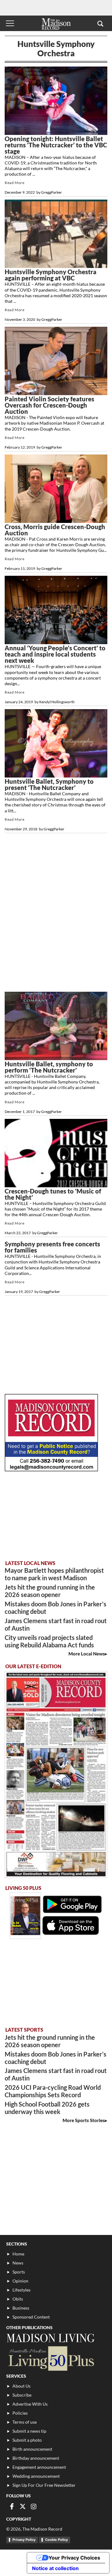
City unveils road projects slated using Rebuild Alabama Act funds (49, 1641)
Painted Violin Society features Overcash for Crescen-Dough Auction (49, 405)
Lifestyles (21, 2290)
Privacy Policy (24, 2540)
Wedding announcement (36, 2476)
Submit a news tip (29, 2431)
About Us (21, 2386)
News (18, 2263)
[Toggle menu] (10, 23)
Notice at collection (55, 2568)
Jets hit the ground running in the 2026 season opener (50, 1591)
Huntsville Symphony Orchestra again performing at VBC (51, 275)
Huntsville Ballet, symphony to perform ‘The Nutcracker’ (49, 1067)
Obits (18, 2299)
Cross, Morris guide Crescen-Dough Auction (55, 530)
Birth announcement (32, 2449)
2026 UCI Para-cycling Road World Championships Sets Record (53, 2091)
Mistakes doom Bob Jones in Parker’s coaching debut (56, 1608)
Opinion (20, 2281)
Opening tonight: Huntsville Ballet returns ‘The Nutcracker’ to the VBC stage (56, 145)
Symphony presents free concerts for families (52, 1247)
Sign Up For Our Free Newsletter (44, 2485)
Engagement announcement (39, 2467)
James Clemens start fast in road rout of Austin (56, 1624)
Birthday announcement (36, 2458)
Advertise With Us (30, 2404)
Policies (20, 2413)
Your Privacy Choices (74, 2558)
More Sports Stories (84, 2120)
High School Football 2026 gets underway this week (47, 2108)
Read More (14, 183)
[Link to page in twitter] (23, 2506)
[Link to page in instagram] (34, 2506)
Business (21, 2308)
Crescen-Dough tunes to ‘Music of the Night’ (53, 1194)
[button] (100, 23)
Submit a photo (27, 2440)
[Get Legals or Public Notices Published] (51, 1469)
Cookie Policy (56, 2540)
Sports (19, 2272)
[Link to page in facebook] (12, 2506)
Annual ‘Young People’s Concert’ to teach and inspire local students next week (55, 654)
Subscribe (22, 2395)
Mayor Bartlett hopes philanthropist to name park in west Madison (54, 1574)
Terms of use (25, 2422)
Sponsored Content (31, 2317)
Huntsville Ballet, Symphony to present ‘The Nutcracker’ (49, 784)
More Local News (87, 1654)
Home (18, 2254)
